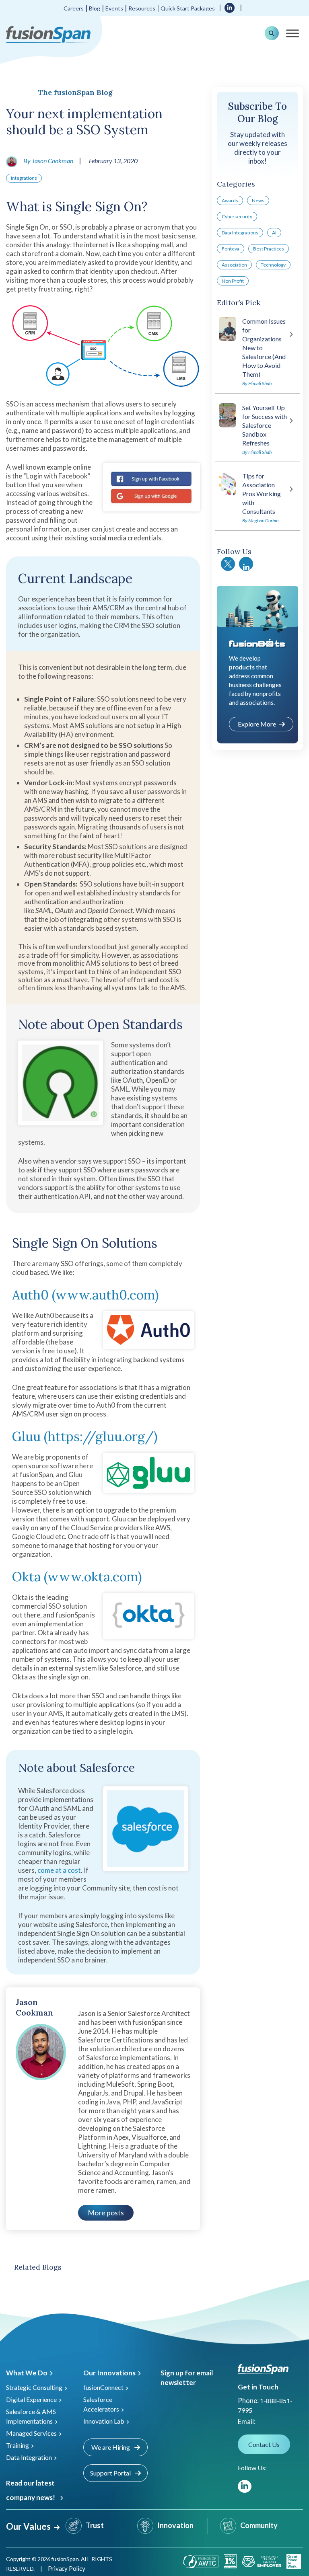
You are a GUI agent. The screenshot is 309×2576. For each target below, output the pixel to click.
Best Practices (269, 249)
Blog (95, 8)
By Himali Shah (257, 383)
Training (18, 2445)
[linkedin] (230, 7)
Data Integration (29, 2457)
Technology (273, 265)
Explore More (257, 724)
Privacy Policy (67, 2568)
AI (274, 233)
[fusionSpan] (48, 34)
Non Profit (233, 281)
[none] (293, 2536)
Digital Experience (31, 2399)
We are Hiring (111, 2447)
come (46, 1870)
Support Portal (111, 2473)
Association (234, 265)
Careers (74, 8)
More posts (106, 2213)
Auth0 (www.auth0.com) (85, 1295)
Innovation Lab (104, 2421)
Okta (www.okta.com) (77, 1577)
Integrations (24, 178)
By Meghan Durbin (260, 520)
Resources (142, 8)
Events (114, 8)
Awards (230, 200)
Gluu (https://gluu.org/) (85, 1436)
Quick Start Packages (188, 8)
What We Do (27, 2373)
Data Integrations (240, 233)
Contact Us (264, 2444)
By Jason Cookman (48, 161)
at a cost (67, 1870)
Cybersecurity (237, 217)
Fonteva (231, 249)
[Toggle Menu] (293, 33)
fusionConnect (103, 2387)
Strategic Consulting (34, 2387)
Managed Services (31, 2433)
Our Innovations (109, 2373)
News (258, 200)
